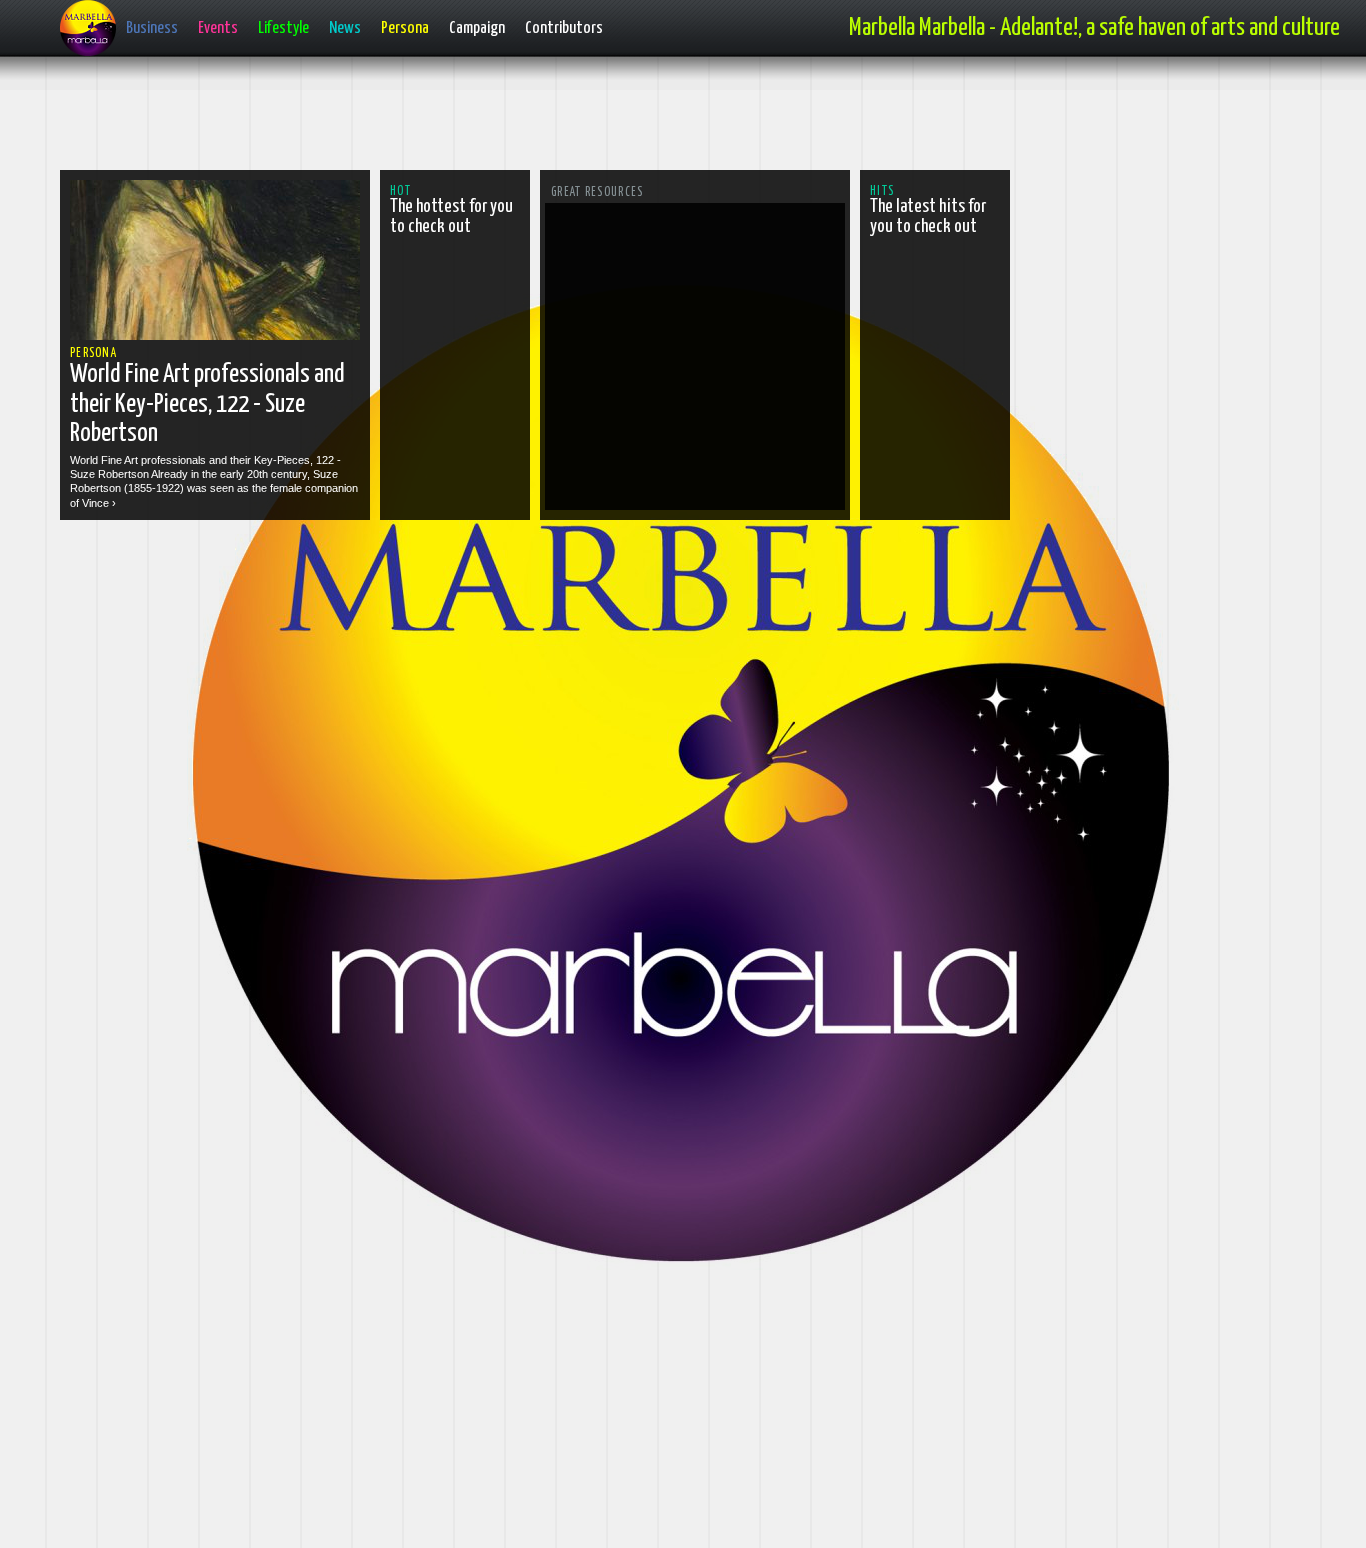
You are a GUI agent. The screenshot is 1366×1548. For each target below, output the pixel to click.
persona (93, 353)
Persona (405, 28)
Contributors (564, 28)
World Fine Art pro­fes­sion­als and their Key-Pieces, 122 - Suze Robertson (207, 404)
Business (152, 28)
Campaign (477, 28)
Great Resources (597, 192)
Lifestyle (283, 28)
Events (218, 28)
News (345, 28)
